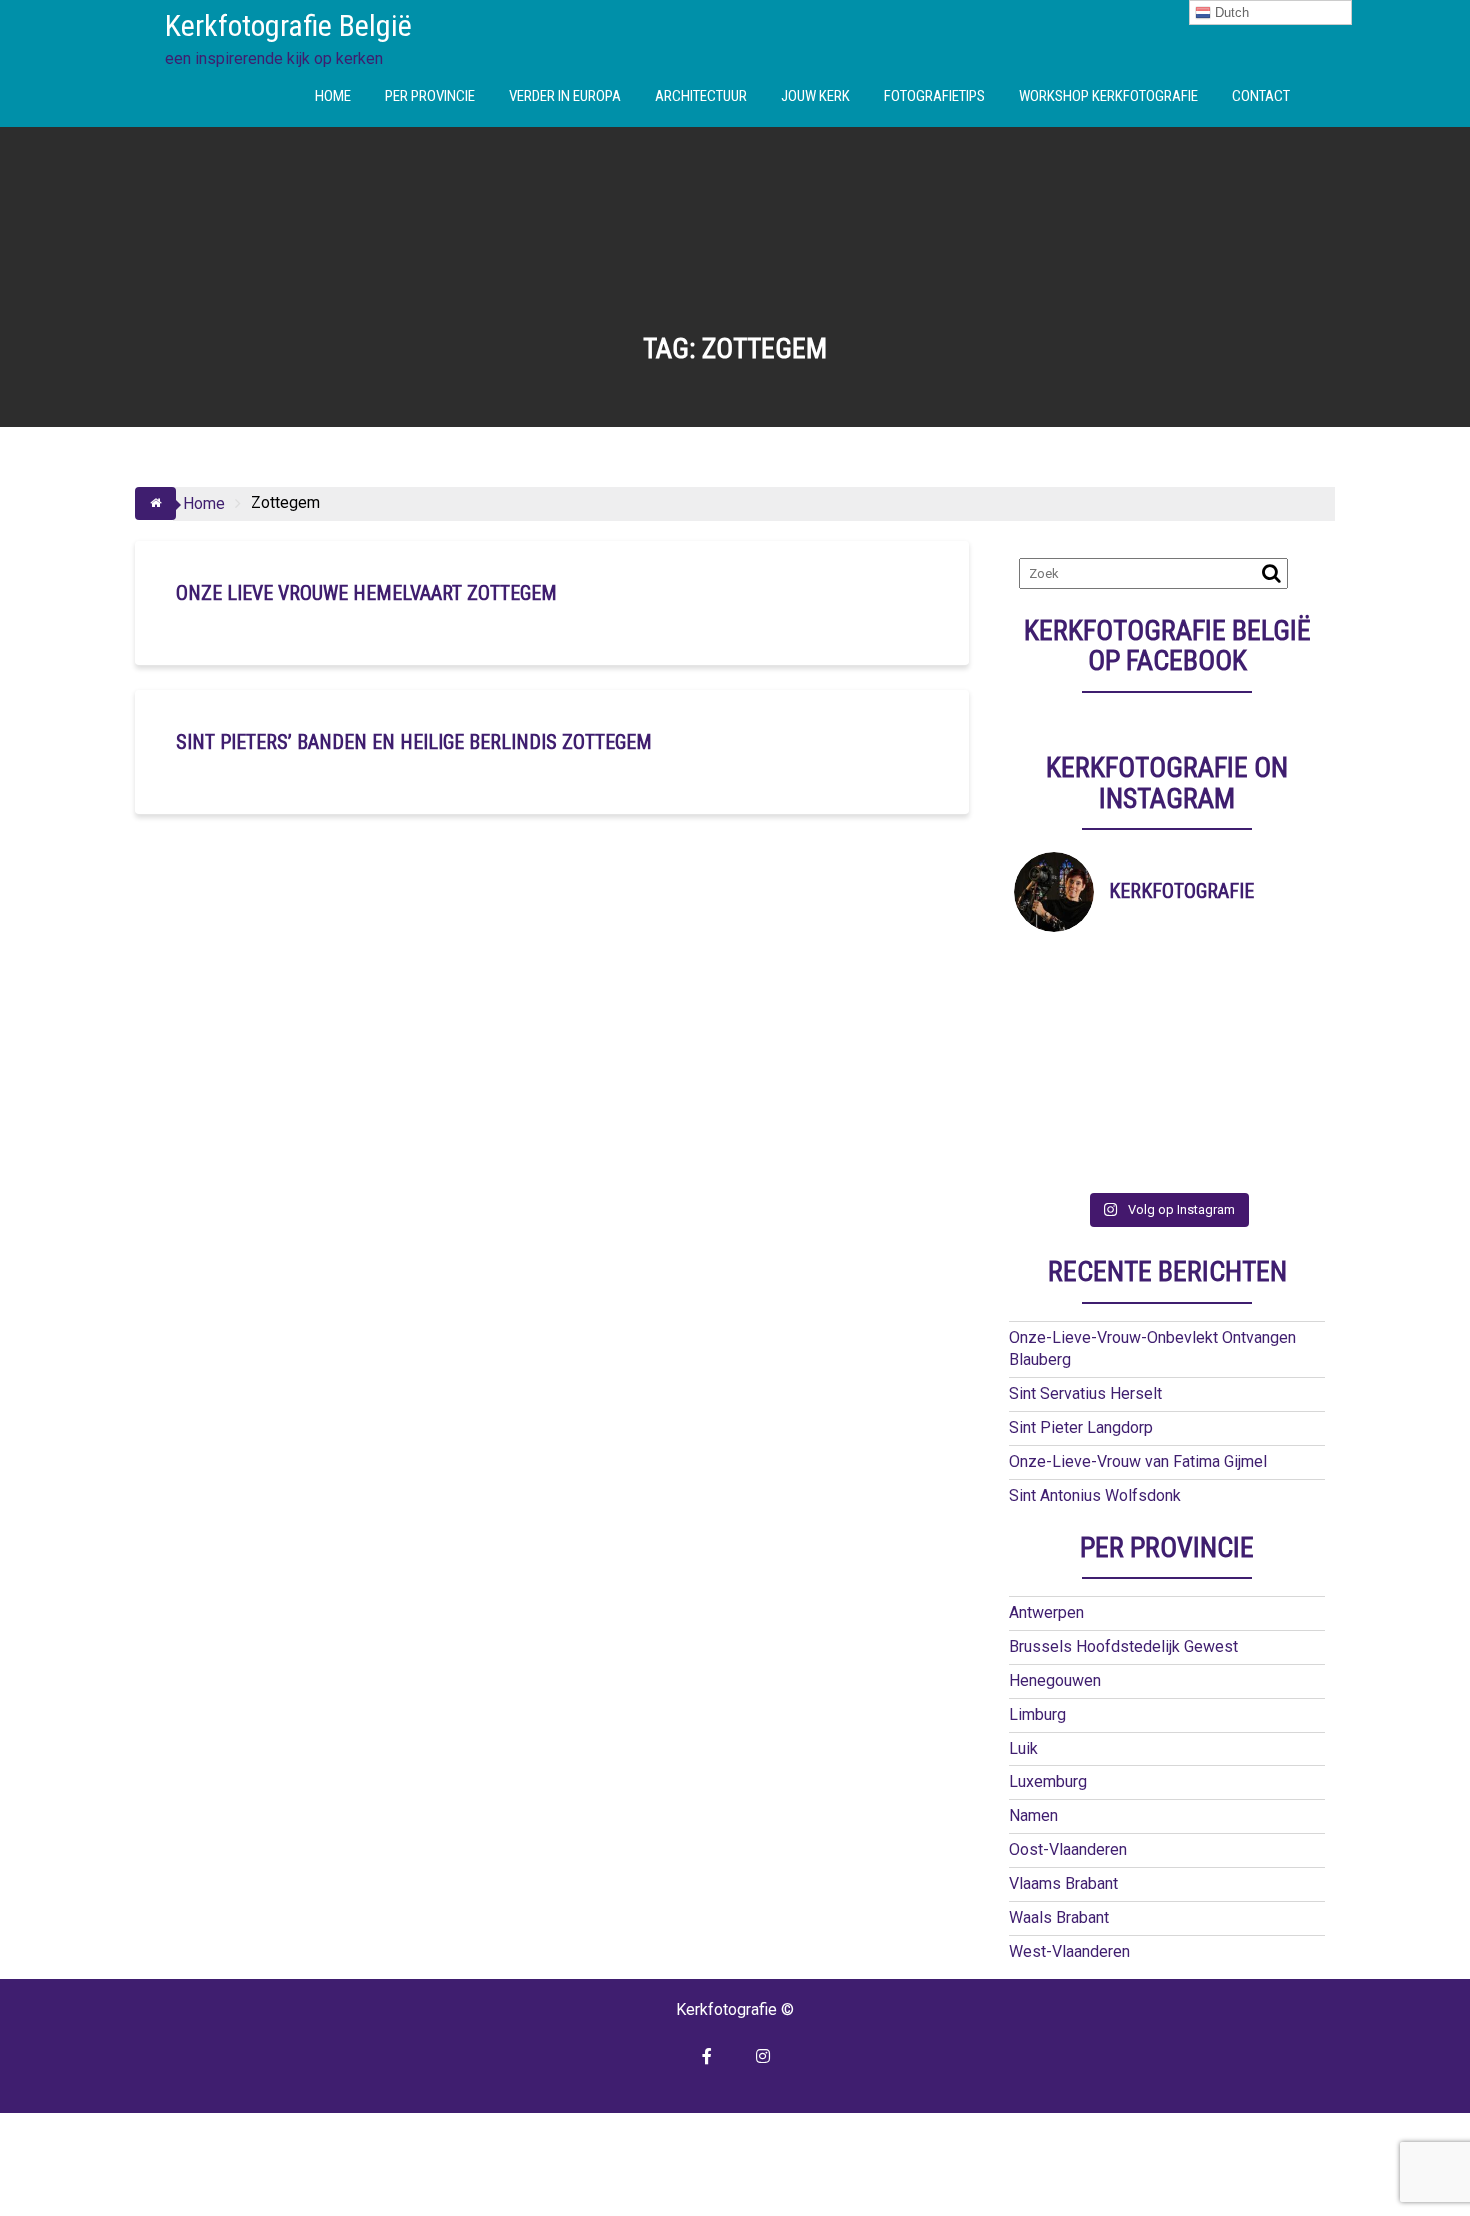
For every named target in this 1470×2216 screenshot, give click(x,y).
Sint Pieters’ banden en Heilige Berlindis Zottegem (414, 742)
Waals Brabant (1059, 1917)
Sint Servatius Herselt (1085, 1393)
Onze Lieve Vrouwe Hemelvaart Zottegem (366, 593)
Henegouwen (1055, 1680)
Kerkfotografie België (288, 25)
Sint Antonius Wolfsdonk (1095, 1495)
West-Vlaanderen (1069, 1951)
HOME (333, 96)
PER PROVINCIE (430, 96)
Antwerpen (1046, 1612)
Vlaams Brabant (1063, 1883)
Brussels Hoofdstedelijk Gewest (1123, 1646)
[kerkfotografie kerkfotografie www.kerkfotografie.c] (1205, 1112)
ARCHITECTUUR (701, 96)
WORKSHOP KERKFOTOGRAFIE (1108, 96)
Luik (1023, 1748)
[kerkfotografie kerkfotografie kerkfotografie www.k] (1052, 970)
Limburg (1037, 1714)
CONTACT (1261, 96)
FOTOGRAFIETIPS (934, 96)
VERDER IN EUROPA (565, 96)
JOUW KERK (815, 96)
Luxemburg (1048, 1781)
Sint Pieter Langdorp (1081, 1427)
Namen (1033, 1815)
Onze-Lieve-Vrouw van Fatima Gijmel (1138, 1461)
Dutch (1230, 12)
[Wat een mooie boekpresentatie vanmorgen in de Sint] (1205, 1017)
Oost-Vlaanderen (1068, 1849)
